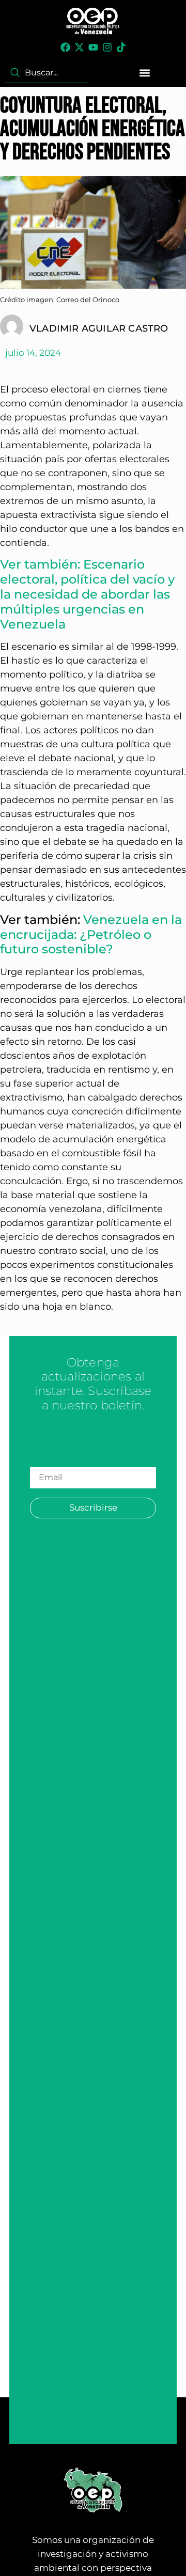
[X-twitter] (79, 47)
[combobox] (47, 73)
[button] (145, 73)
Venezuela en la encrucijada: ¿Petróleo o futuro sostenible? (91, 934)
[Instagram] (107, 47)
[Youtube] (93, 47)
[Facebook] (65, 47)
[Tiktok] (121, 47)
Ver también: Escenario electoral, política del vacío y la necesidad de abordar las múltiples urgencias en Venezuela (87, 594)
